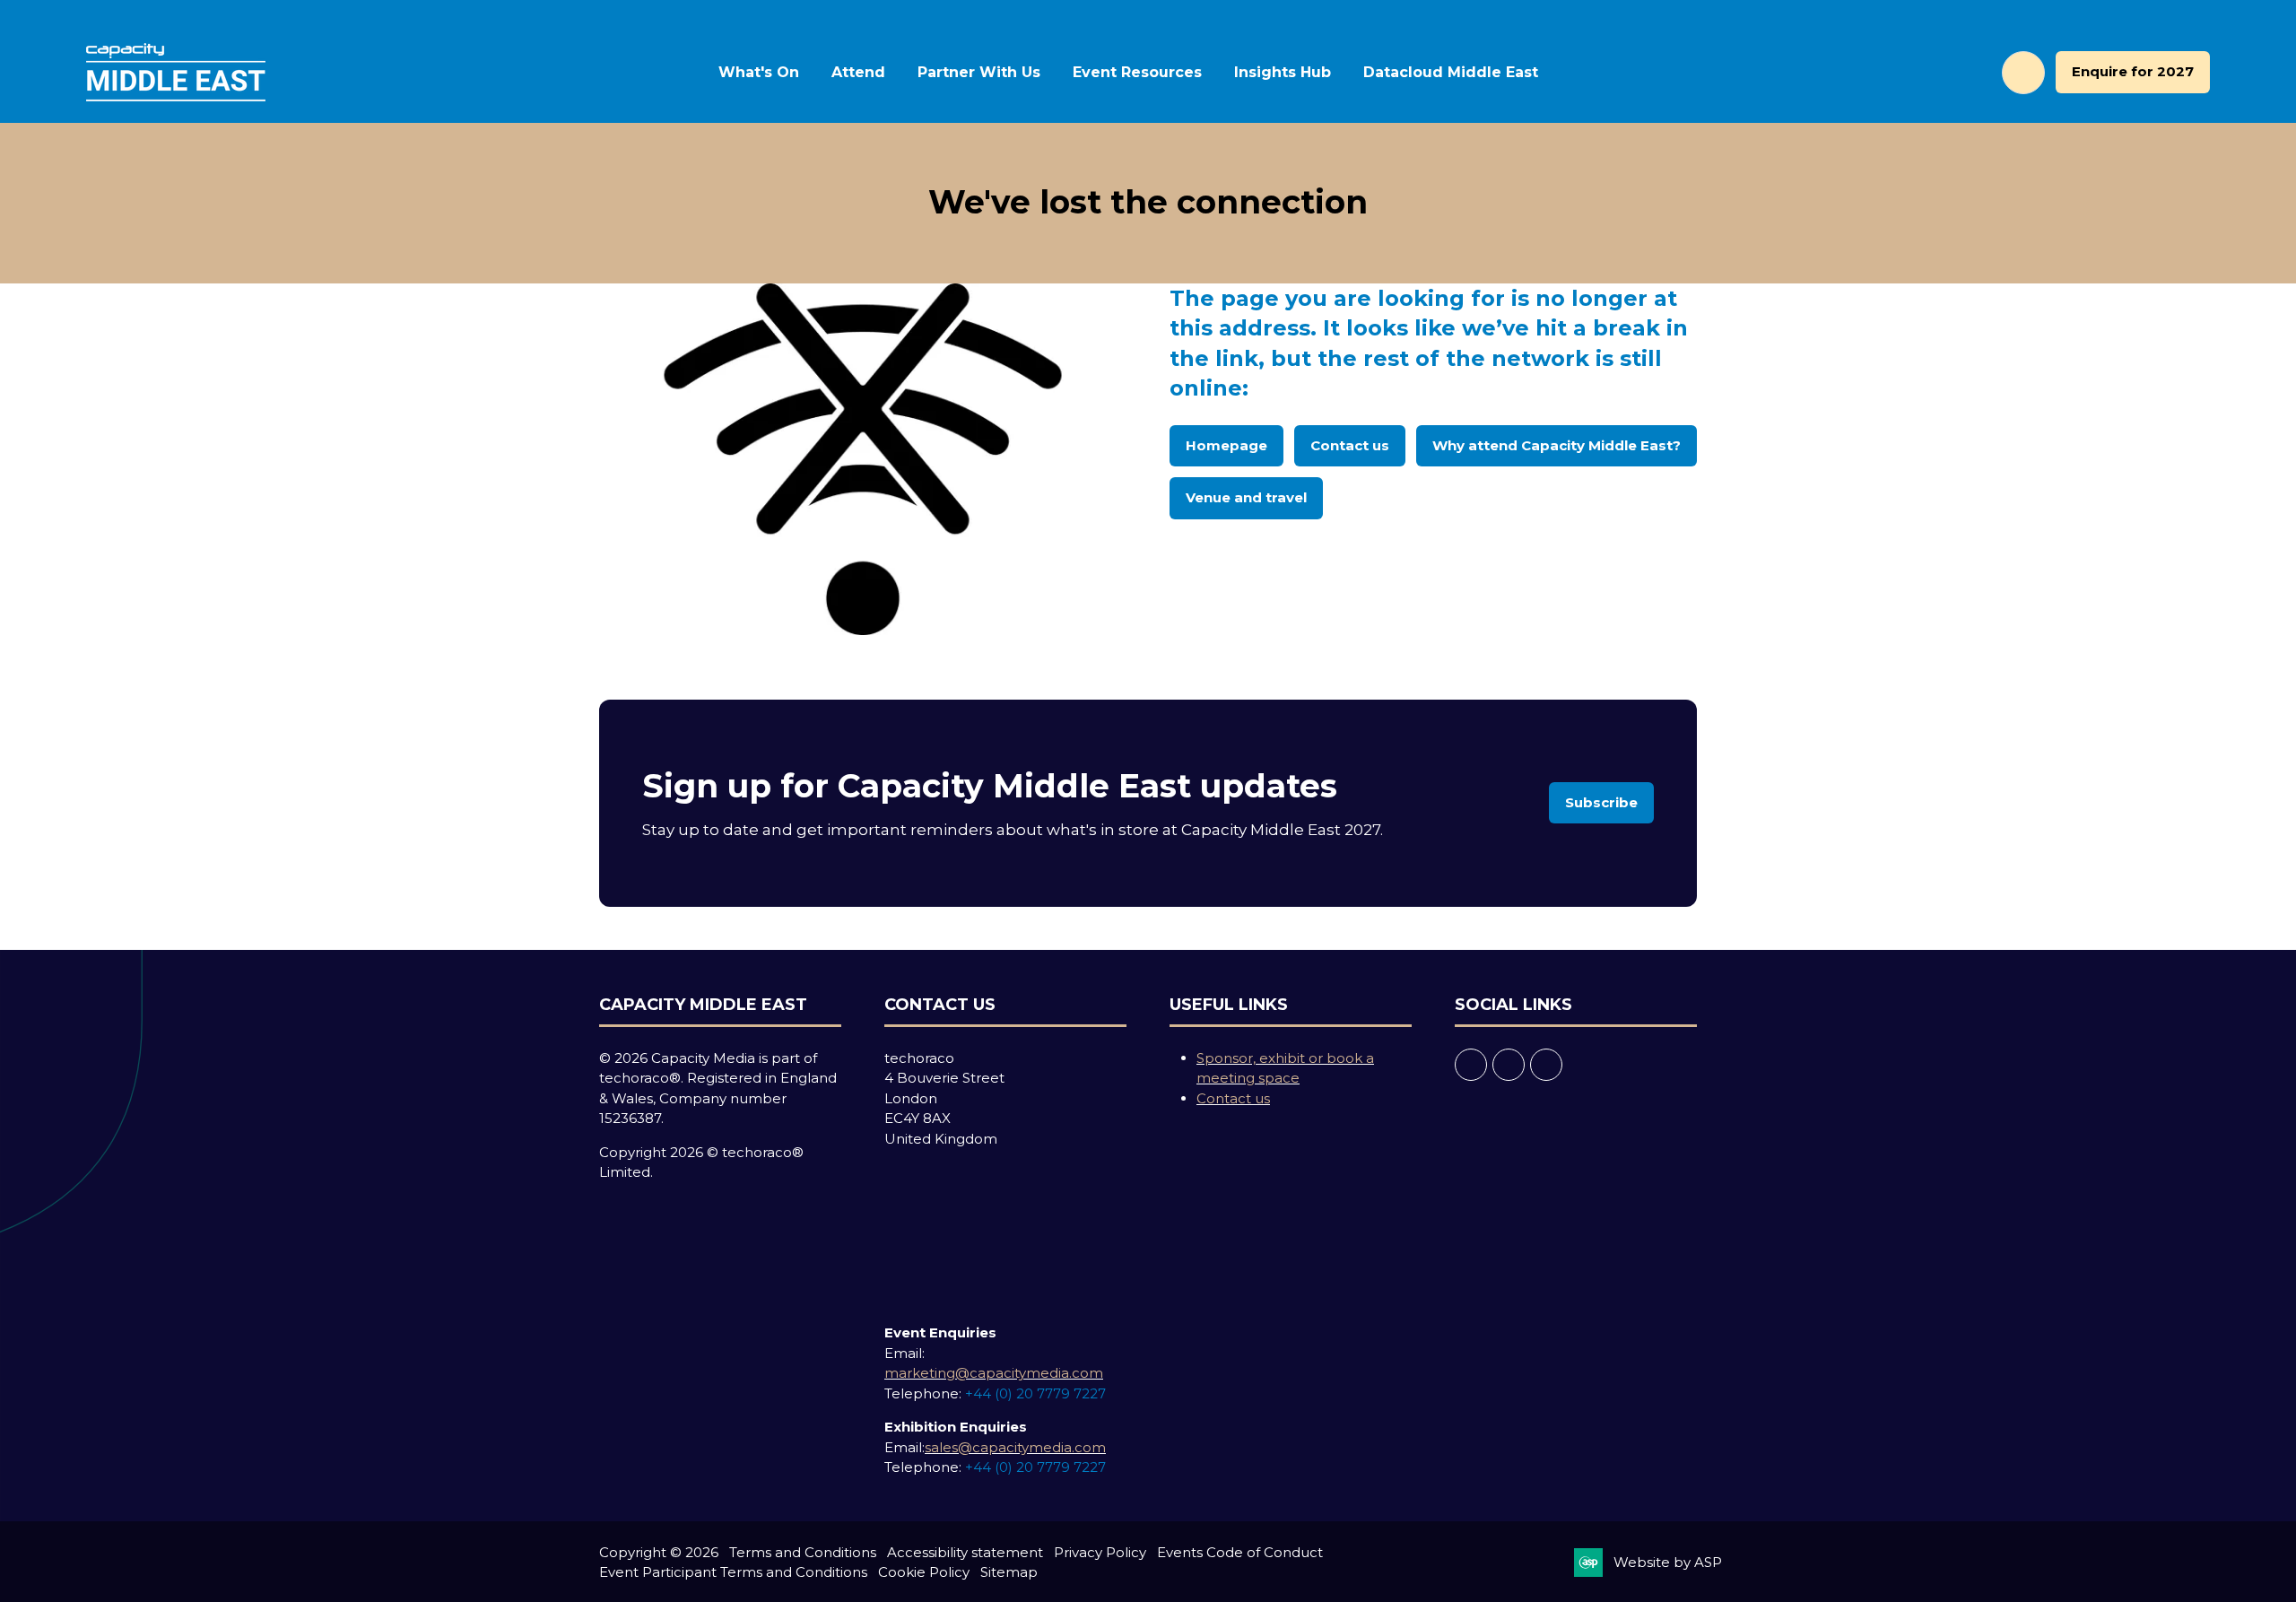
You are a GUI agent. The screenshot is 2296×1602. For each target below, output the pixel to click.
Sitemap (1009, 1572)
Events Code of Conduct (1240, 1552)
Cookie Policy (924, 1572)
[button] (2023, 73)
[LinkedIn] (1471, 1065)
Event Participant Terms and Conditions (733, 1572)
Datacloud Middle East (1451, 72)
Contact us (1233, 1098)
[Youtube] (1546, 1065)
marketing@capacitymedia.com (994, 1373)
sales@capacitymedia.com (1015, 1447)
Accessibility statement (965, 1552)
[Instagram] (1509, 1065)
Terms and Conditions (803, 1552)
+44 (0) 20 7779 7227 (1035, 1393)
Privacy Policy (1100, 1552)
